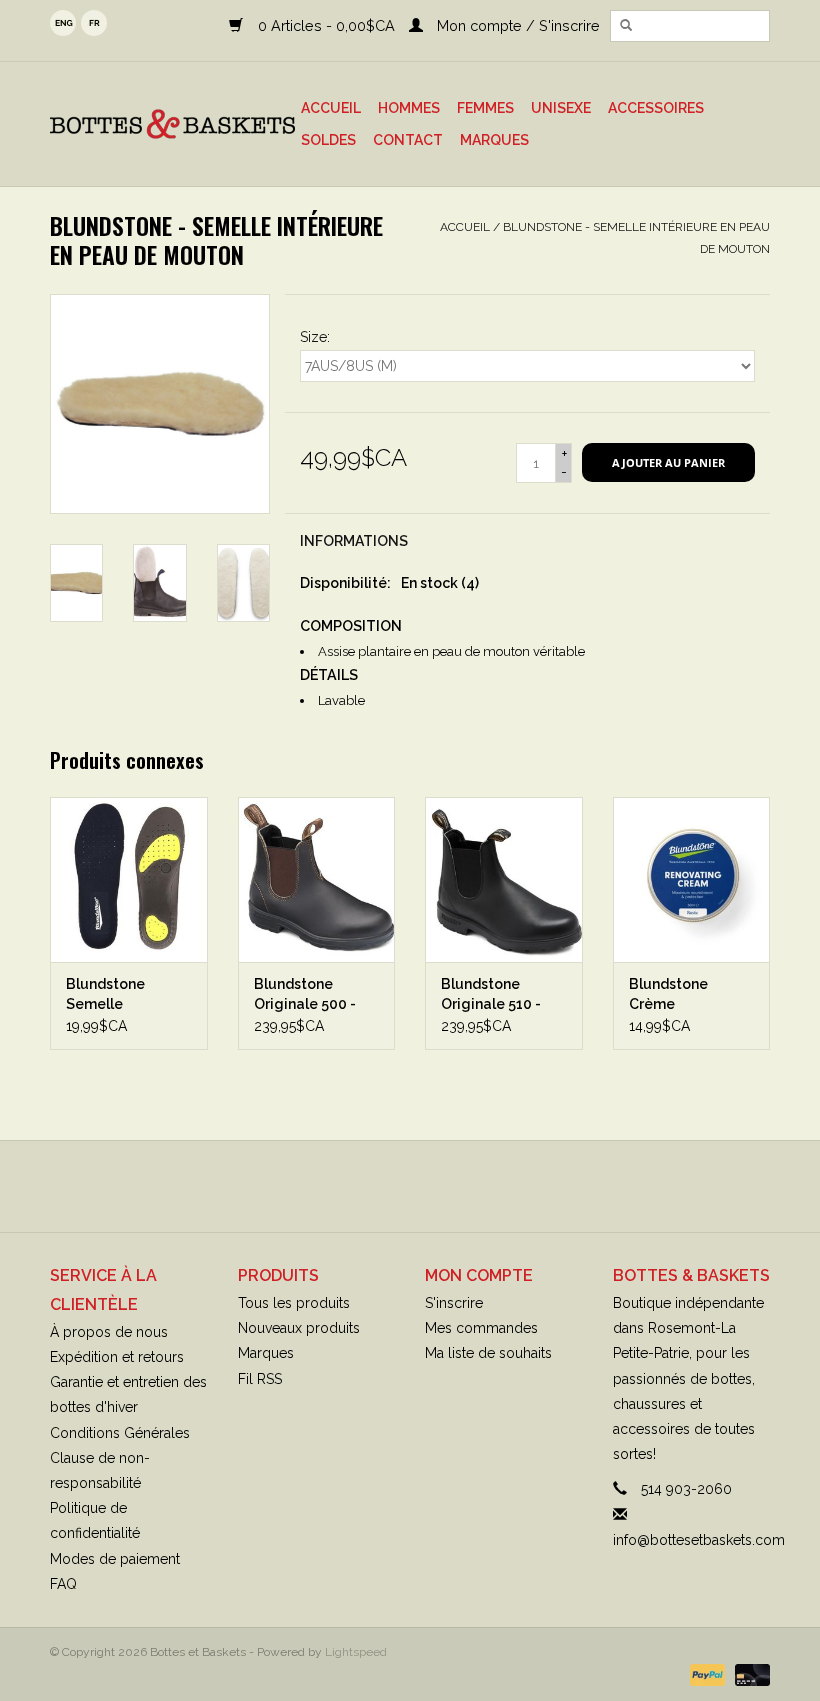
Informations (354, 541)
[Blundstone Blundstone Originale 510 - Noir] (504, 879)
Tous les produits (294, 1303)
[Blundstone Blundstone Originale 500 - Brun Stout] (317, 879)
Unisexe (561, 108)
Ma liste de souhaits (488, 1353)
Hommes (409, 108)
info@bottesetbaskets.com (699, 1540)
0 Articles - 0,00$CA (326, 25)
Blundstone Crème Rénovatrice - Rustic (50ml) (675, 995)
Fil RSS (260, 1379)
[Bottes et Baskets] (172, 124)
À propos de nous (109, 1332)
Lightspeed (356, 1652)
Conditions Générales (120, 1433)
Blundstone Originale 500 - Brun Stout (305, 995)
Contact (408, 140)
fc (94, 23)
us (63, 23)
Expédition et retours (117, 1357)
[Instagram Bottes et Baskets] (428, 1186)
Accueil (331, 108)
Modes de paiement (115, 1559)
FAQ (63, 1584)
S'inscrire (454, 1303)
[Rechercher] (626, 26)
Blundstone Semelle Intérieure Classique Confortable (108, 995)
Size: (315, 337)
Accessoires (656, 108)
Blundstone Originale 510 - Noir (491, 995)
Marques (494, 140)
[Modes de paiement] (705, 1674)
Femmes (485, 108)
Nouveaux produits (299, 1328)
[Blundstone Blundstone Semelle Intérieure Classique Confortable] (129, 879)
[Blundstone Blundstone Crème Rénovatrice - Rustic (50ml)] (692, 879)
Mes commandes (481, 1328)
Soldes (328, 140)
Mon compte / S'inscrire (516, 25)
